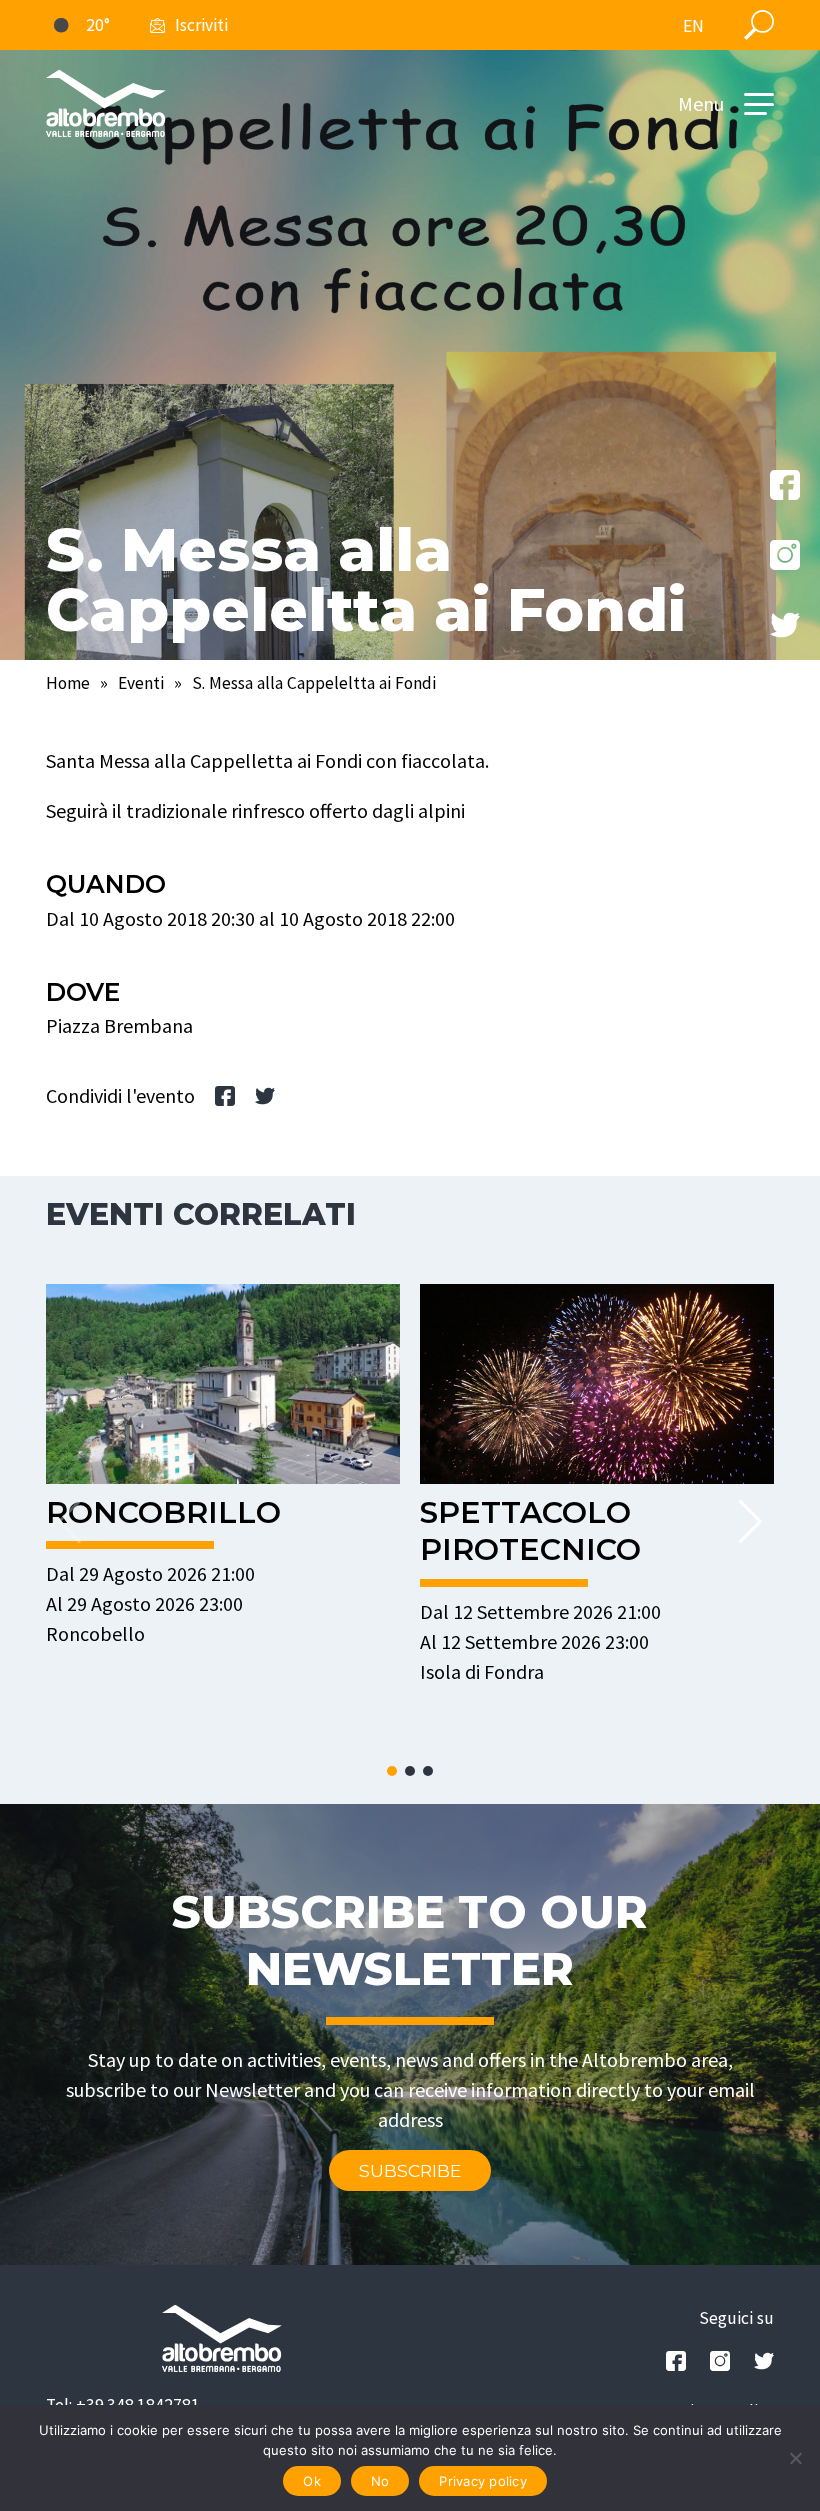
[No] (795, 2458)
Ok (312, 2481)
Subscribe (410, 2170)
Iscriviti (201, 25)
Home (68, 683)
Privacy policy (483, 2481)
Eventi (141, 683)
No (380, 2481)
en (693, 26)
